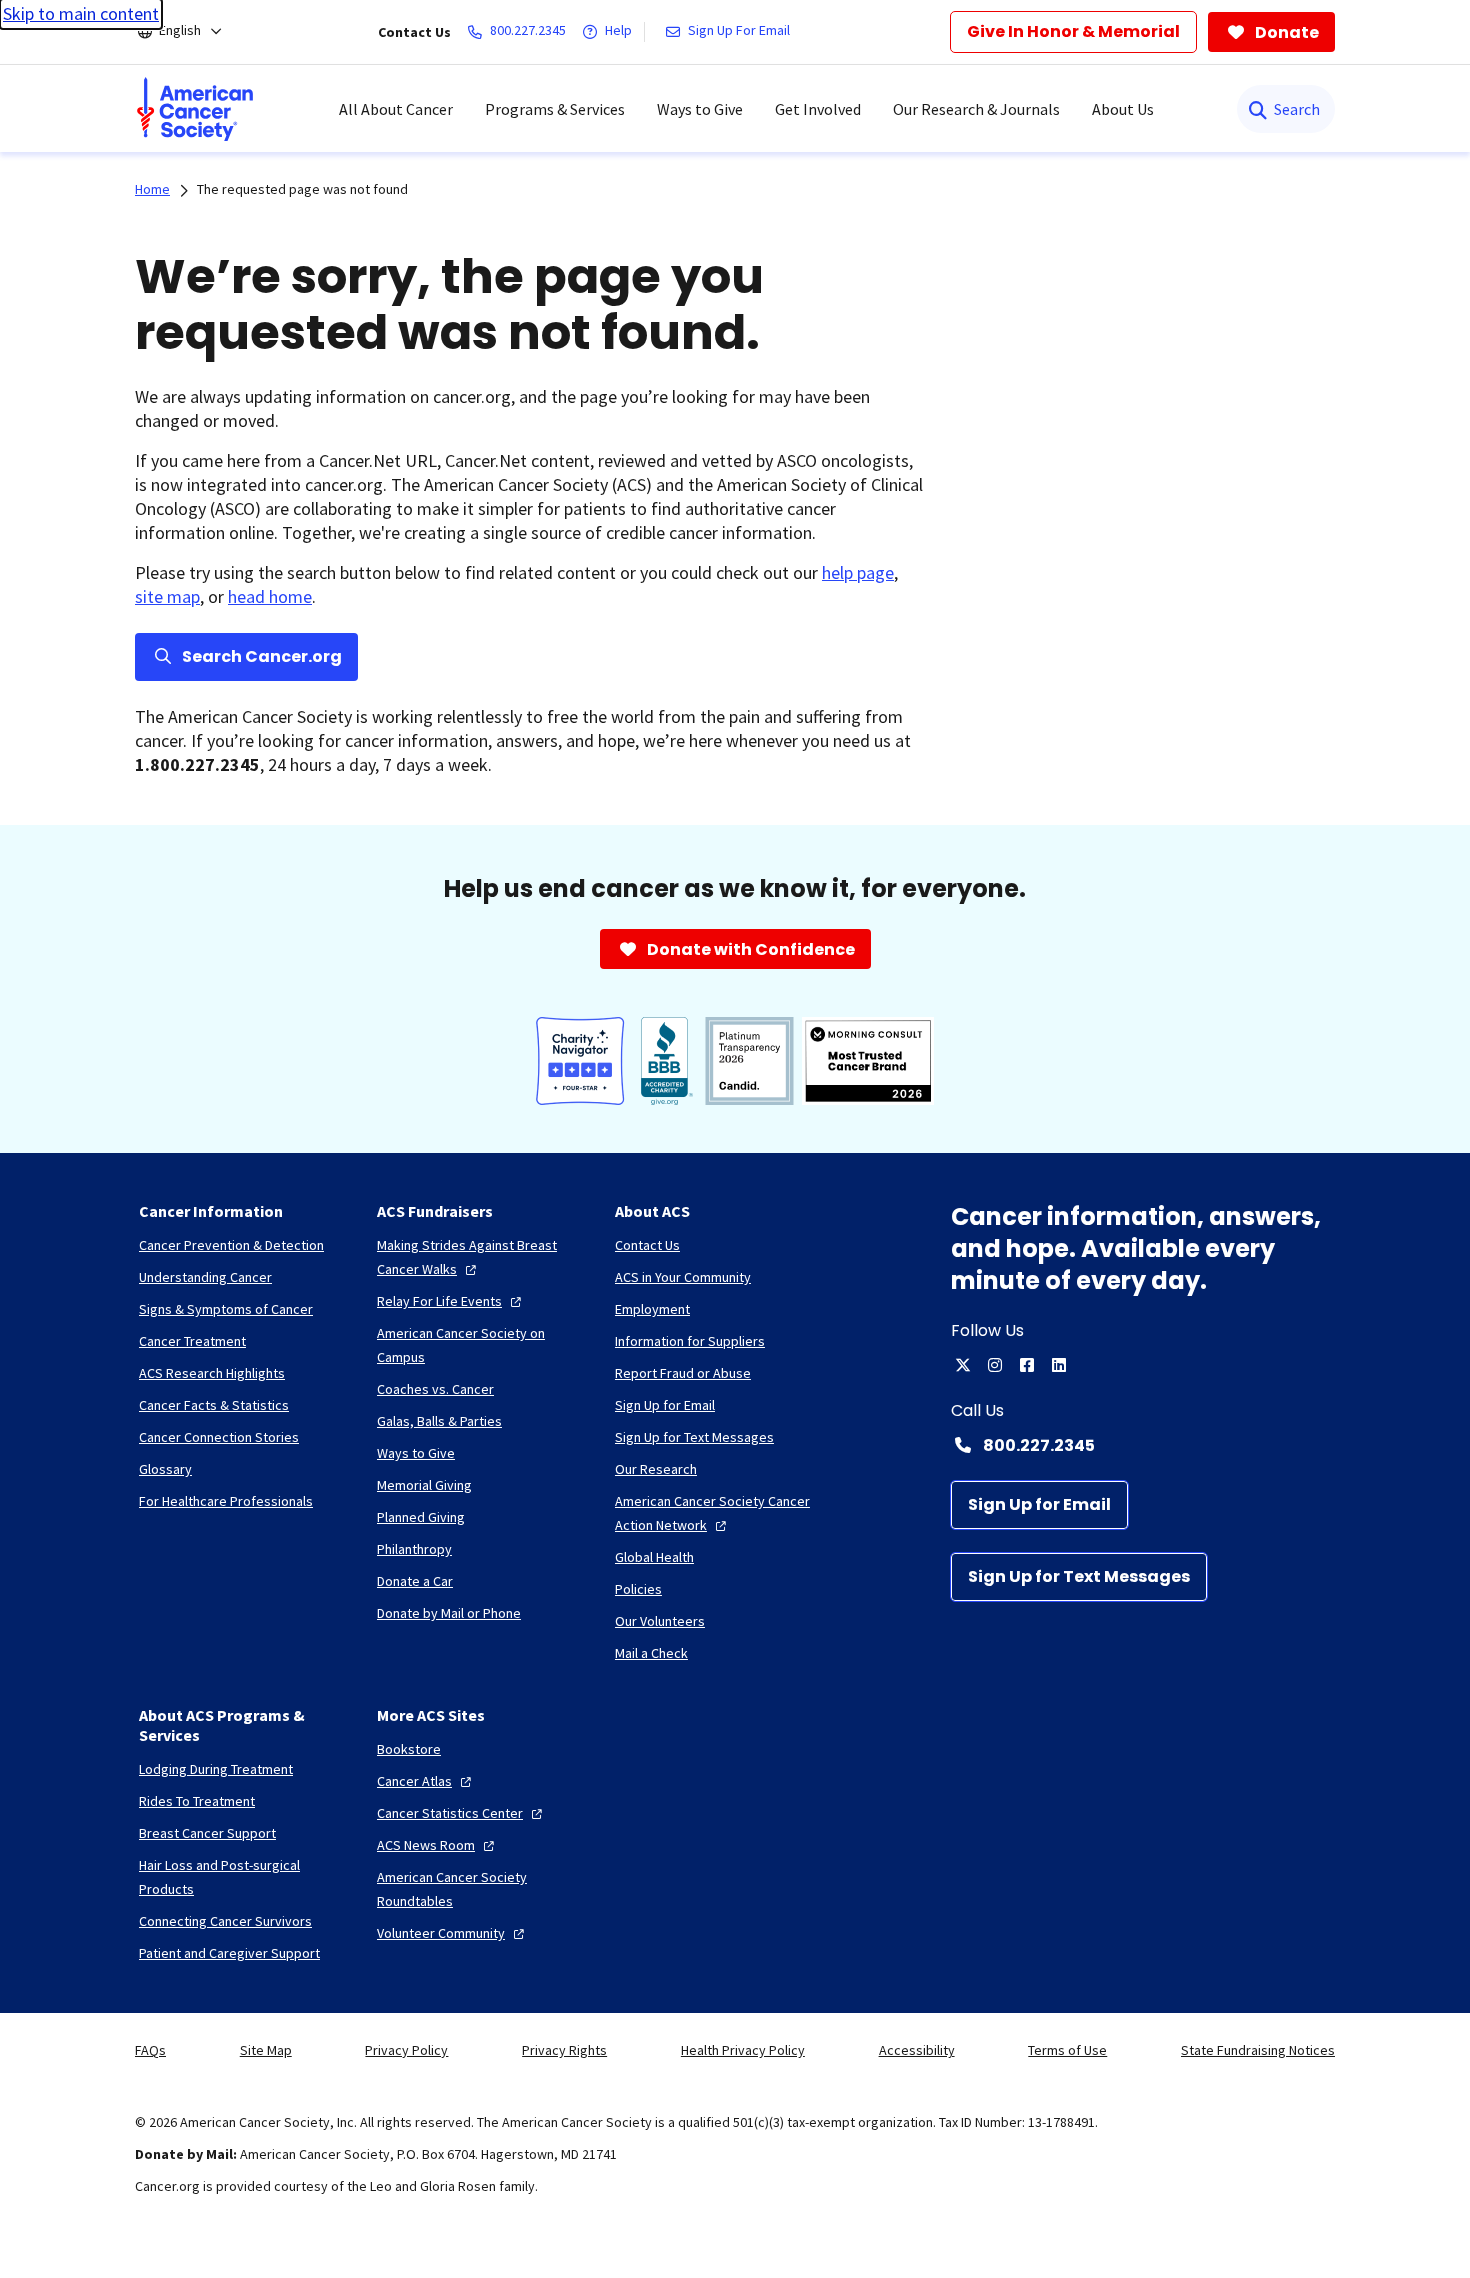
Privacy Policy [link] (406, 2050)
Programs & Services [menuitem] (555, 109)
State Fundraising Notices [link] (1258, 2050)
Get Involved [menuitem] (818, 109)
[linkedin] (1059, 1365)
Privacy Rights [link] (564, 2050)
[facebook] (1027, 1365)
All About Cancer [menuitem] (396, 109)
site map (167, 596)
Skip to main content (81, 13)
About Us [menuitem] (1123, 109)
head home (270, 596)
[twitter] (963, 1365)
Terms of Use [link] (1067, 2050)
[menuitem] (195, 109)
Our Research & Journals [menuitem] (976, 109)
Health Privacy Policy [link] (743, 2050)
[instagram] (995, 1365)
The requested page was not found (302, 189)
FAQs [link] (150, 2050)
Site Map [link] (266, 2050)
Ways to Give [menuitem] (700, 109)
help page (858, 572)
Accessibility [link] (917, 2050)
